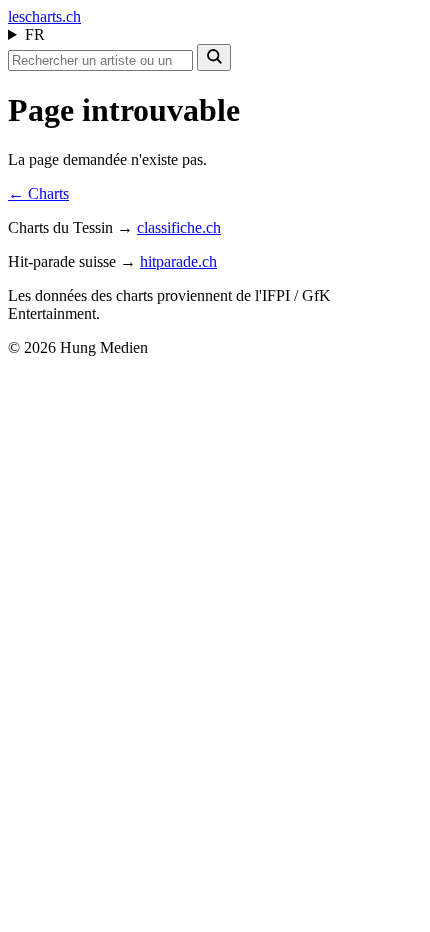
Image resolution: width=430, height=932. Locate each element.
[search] (214, 57)
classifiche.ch (179, 227)
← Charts (38, 193)
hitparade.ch (178, 261)
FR (35, 34)
